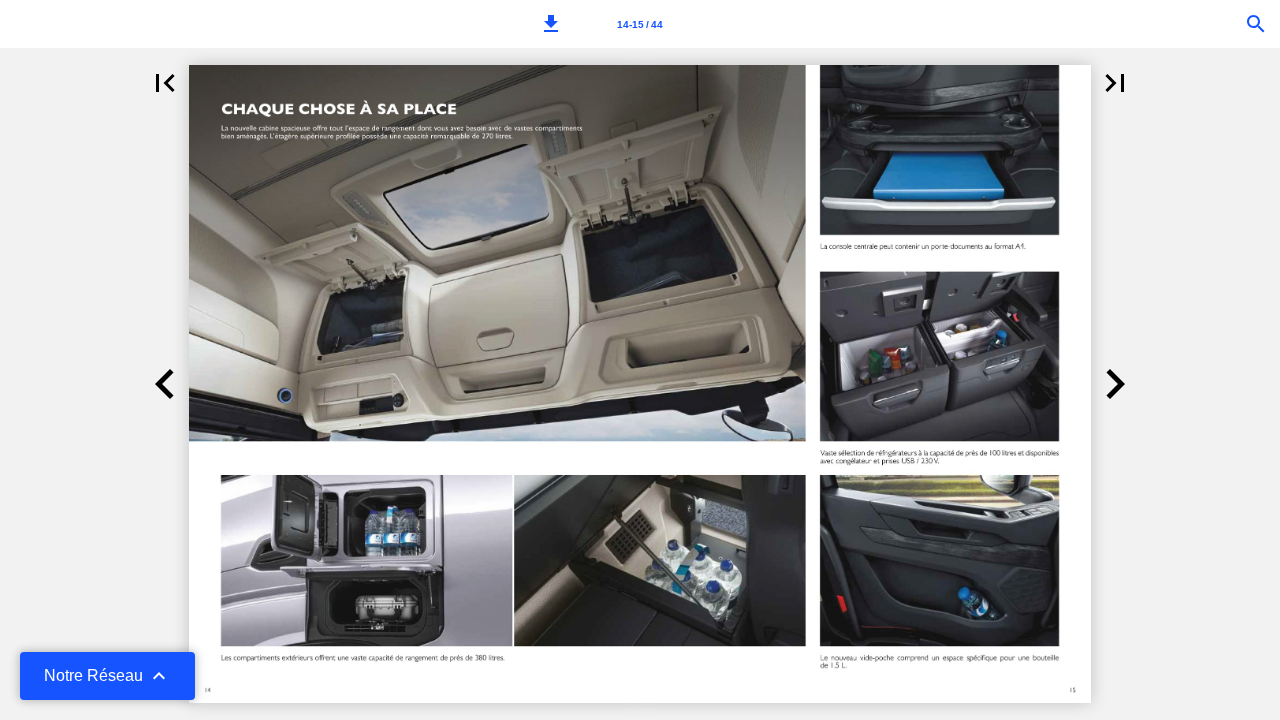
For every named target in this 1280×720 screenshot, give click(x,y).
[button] (551, 24)
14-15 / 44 (640, 24)
